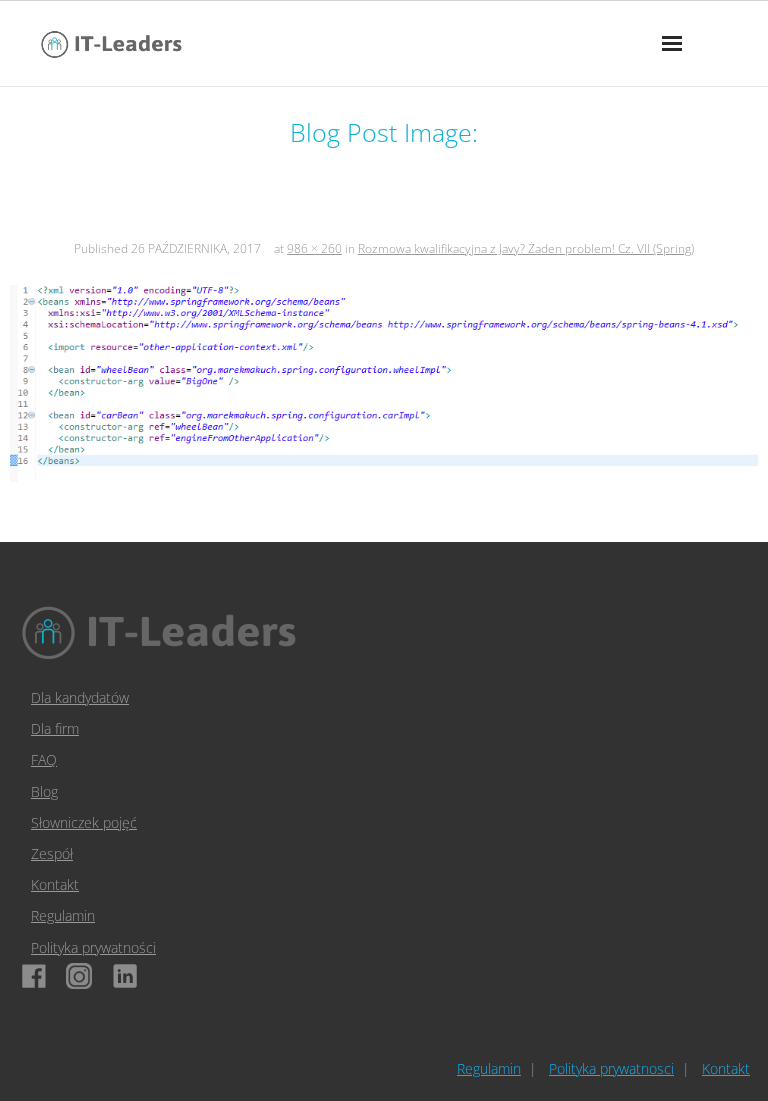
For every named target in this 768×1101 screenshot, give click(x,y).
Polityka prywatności (93, 947)
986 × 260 (314, 248)
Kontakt (55, 884)
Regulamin (63, 915)
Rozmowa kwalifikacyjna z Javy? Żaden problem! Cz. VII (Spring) (526, 248)
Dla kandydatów (80, 697)
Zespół (52, 853)
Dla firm (55, 728)
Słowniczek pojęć (84, 822)
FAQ (44, 759)
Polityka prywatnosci (611, 1068)
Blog (44, 791)
